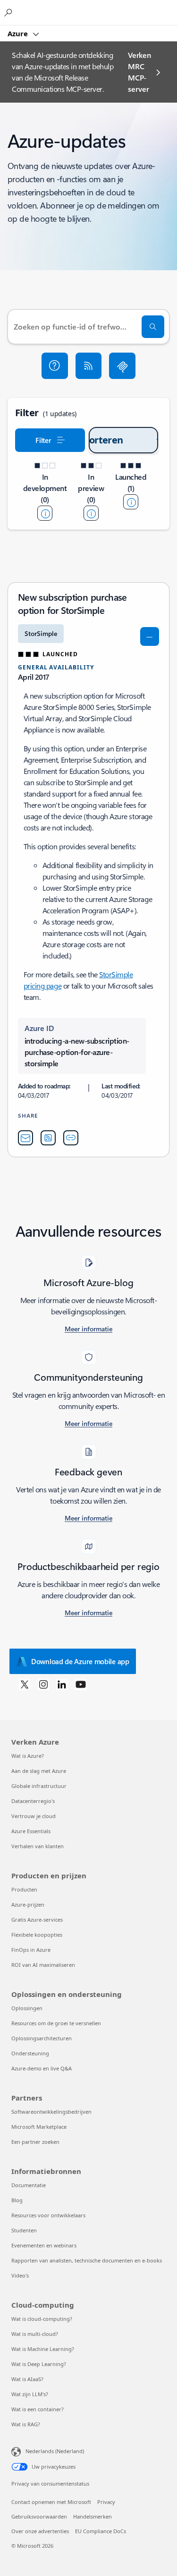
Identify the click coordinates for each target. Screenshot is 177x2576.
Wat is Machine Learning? (43, 2349)
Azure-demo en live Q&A (42, 2068)
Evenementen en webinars (44, 2245)
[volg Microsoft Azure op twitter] (25, 1684)
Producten (24, 1889)
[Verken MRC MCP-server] (122, 366)
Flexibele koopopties (37, 1935)
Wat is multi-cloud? (35, 2334)
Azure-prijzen (28, 1904)
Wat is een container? (38, 2409)
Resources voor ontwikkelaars (48, 2215)
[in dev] (45, 513)
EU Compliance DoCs (101, 2531)
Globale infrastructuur (39, 1786)
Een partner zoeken (35, 2142)
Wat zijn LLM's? (30, 2394)
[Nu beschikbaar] (131, 502)
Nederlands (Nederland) (55, 2451)
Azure (19, 33)
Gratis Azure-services (37, 1920)
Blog (17, 2200)
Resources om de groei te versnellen (56, 2023)
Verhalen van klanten (38, 1846)
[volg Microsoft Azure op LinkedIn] (62, 1684)
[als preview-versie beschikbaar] (91, 513)
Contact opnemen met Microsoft (51, 2502)
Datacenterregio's (33, 1801)
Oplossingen (27, 2008)
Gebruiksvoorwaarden (39, 2516)
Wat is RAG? (26, 2424)
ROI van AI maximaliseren (43, 1965)
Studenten (24, 2230)
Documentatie (29, 2185)
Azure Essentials (31, 1831)
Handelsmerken (93, 2516)
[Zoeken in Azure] (9, 12)
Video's (20, 2275)
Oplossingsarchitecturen (42, 2038)
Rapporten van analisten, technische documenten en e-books (87, 2260)
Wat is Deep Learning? (39, 2364)
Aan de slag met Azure (39, 1771)
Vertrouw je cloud (34, 1816)
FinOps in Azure (31, 1950)
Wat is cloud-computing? (42, 2319)
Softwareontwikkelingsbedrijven (51, 2112)
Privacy (106, 2502)
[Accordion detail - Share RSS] (48, 1138)
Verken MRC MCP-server (139, 72)
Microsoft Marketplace (39, 2127)
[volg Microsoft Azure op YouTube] (81, 1684)
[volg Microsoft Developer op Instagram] (43, 1684)
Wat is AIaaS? (27, 2379)
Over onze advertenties (40, 2531)
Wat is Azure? (28, 1756)
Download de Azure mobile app (80, 1661)
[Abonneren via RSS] (89, 366)
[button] (55, 366)
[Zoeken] (153, 327)
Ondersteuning (30, 2053)
